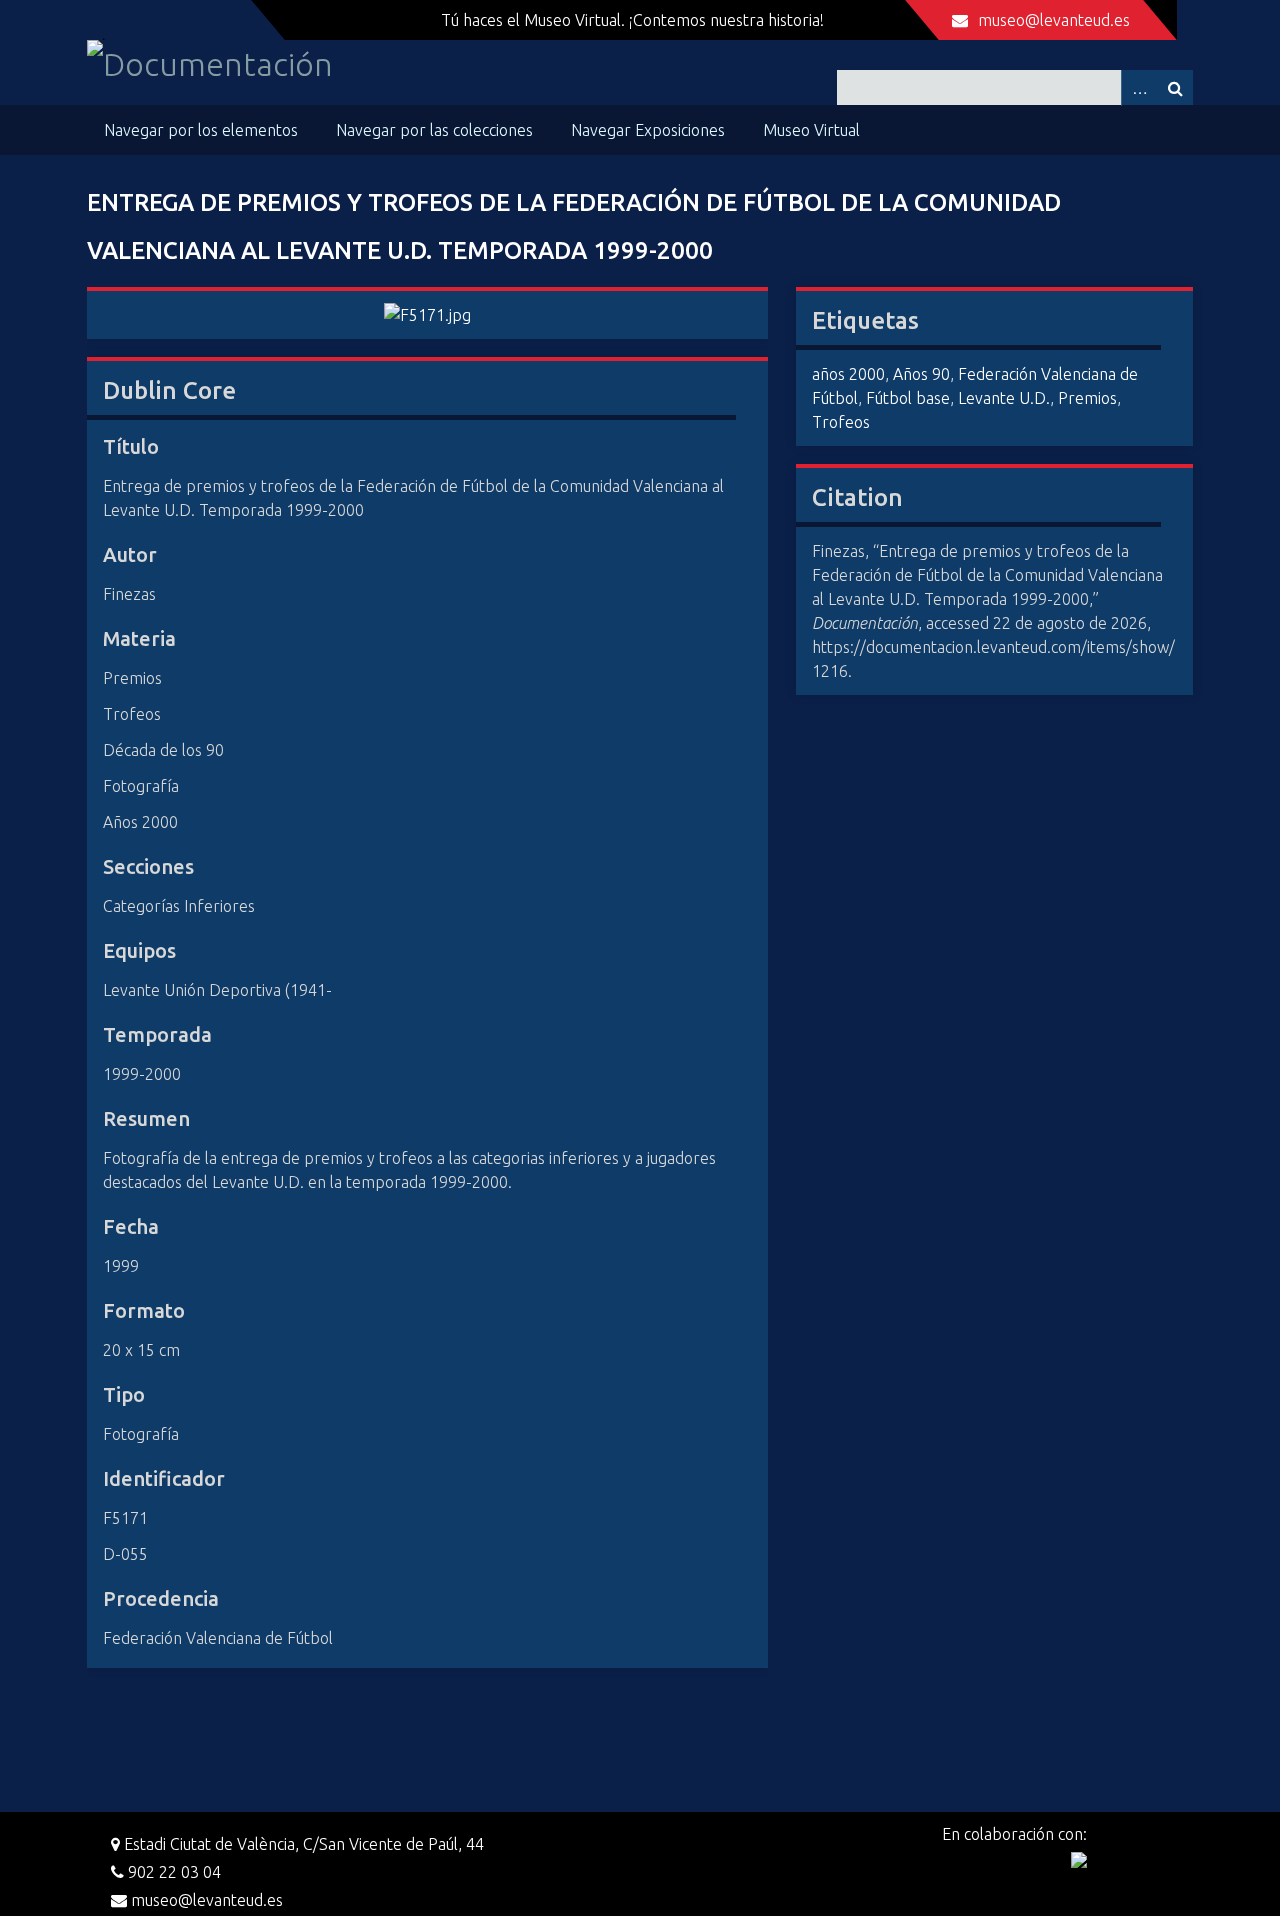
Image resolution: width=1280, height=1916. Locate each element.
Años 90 (921, 374)
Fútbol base (908, 398)
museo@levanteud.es (1054, 20)
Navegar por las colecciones (434, 130)
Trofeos (841, 422)
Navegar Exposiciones (648, 130)
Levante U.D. (1004, 398)
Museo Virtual (811, 130)
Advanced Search (1139, 87)
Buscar (1175, 87)
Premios (1087, 398)
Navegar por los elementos (201, 130)
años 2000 (848, 374)
